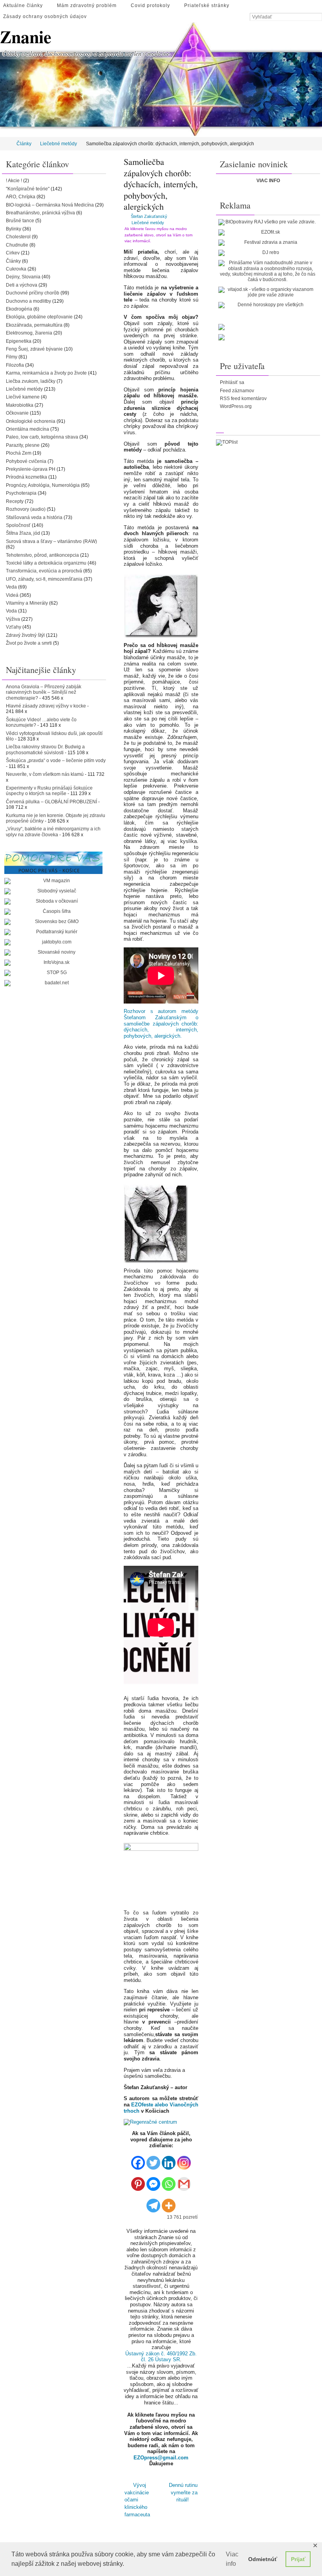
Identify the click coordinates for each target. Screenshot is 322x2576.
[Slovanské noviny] (53, 953)
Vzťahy (14, 627)
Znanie (26, 37)
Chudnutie (17, 245)
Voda (11, 611)
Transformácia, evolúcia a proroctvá (44, 571)
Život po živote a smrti (29, 643)
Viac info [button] (232, 2559)
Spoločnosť (18, 525)
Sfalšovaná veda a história (34, 517)
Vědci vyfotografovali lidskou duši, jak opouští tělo (54, 736)
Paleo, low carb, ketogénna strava (42, 437)
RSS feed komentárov (243, 399)
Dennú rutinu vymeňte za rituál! (183, 2491)
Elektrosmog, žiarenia (29, 333)
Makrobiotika (20, 405)
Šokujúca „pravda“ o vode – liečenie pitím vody (56, 761)
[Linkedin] (169, 2160)
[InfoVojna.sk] (53, 963)
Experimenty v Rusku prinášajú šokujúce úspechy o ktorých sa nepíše (49, 791)
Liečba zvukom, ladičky (31, 381)
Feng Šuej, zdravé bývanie (34, 349)
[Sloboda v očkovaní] (53, 901)
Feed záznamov (237, 391)
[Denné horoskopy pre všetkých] (267, 305)
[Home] (5, 144)
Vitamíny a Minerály (27, 603)
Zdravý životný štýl (25, 635)
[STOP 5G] (53, 973)
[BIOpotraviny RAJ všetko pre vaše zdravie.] (267, 222)
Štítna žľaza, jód (23, 533)
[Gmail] (184, 2181)
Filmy (12, 357)
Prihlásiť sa (232, 382)
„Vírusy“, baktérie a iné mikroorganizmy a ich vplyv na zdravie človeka (53, 832)
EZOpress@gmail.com (161, 2458)
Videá (12, 595)
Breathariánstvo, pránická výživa (40, 213)
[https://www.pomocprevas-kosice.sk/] (53, 863)
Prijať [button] (298, 2559)
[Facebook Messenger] (153, 2181)
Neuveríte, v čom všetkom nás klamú (45, 774)
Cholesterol (18, 237)
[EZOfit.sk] (267, 232)
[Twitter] (153, 2160)
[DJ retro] (267, 253)
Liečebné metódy (59, 144)
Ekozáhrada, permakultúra (34, 325)
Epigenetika (19, 341)
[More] (169, 2202)
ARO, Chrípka (21, 197)
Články (24, 144)
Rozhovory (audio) (26, 509)
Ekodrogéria (19, 309)
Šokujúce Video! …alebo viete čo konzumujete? (41, 722)
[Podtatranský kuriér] (53, 932)
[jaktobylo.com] (53, 942)
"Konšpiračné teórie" (28, 189)
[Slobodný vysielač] (53, 891)
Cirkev (13, 253)
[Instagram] (184, 2160)
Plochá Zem (19, 453)
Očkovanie (17, 413)
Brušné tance (20, 221)
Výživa (13, 619)
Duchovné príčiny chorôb (33, 293)
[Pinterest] (138, 2181)
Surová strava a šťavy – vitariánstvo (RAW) (51, 541)
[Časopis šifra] (53, 912)
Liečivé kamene (23, 397)
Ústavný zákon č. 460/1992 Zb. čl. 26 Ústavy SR (161, 2357)
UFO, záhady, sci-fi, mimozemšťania (44, 579)
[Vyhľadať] (318, 17)
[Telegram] (153, 2202)
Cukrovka (16, 269)
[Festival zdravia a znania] (267, 243)
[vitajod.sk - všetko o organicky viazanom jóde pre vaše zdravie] (267, 292)
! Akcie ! (14, 181)
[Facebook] (138, 2160)
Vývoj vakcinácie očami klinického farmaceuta (137, 2497)
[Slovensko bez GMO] (53, 922)
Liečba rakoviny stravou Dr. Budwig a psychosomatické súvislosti (45, 750)
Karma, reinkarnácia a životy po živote (46, 373)
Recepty (15, 501)
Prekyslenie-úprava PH (31, 469)
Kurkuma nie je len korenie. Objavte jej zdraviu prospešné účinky (56, 818)
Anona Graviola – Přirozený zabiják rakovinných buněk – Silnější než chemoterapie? (44, 692)
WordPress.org (236, 406)
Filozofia (15, 365)
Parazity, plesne (23, 445)
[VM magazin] (53, 881)
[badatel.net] (53, 983)
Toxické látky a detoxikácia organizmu (46, 563)
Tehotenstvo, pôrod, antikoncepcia (42, 555)
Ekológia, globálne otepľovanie (39, 317)
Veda (11, 587)
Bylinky (14, 229)
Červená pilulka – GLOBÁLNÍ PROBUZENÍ (51, 802)
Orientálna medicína (27, 429)
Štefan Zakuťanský (149, 216)
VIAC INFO (268, 181)
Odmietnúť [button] (263, 2559)
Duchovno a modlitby (28, 301)
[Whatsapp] (169, 2181)
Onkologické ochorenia (31, 421)
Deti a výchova (22, 285)
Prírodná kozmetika (27, 477)
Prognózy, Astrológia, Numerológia (43, 485)
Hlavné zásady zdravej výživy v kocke (46, 706)
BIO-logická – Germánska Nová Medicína (50, 205)
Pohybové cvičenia (26, 461)
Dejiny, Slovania (23, 277)
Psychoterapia (21, 493)
